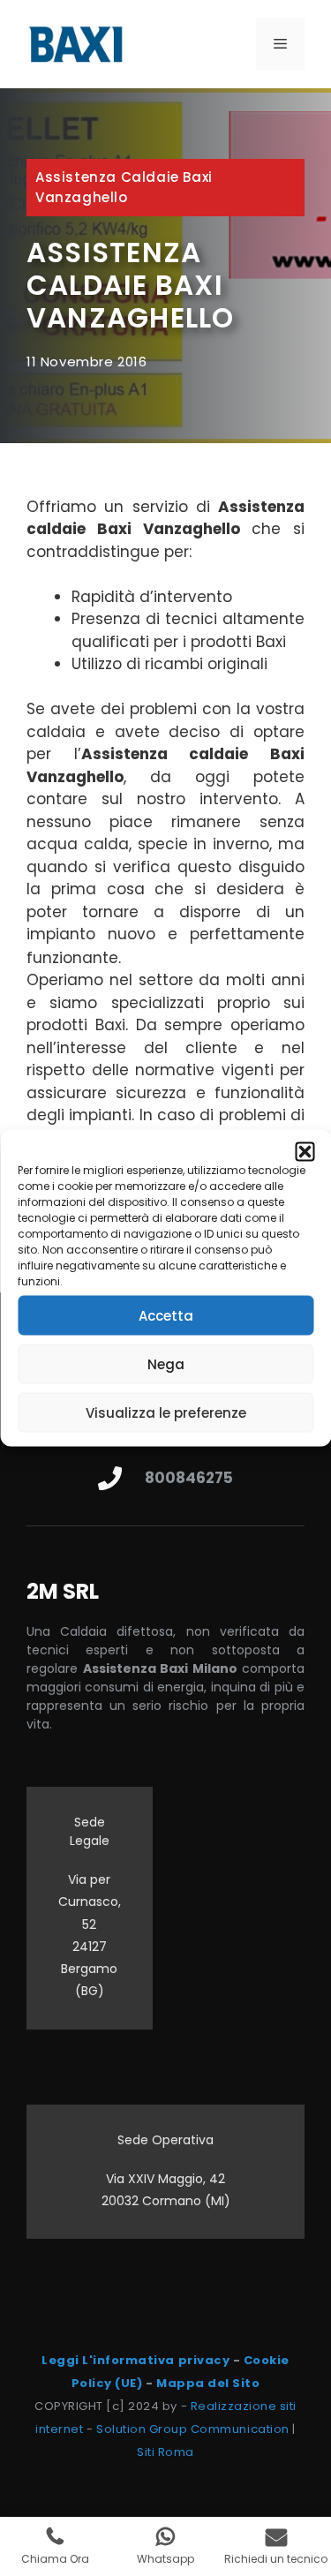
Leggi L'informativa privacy (135, 2360)
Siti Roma (165, 2452)
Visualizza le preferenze (166, 1412)
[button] (305, 1152)
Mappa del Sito (208, 2383)
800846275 (189, 1478)
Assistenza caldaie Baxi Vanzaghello (124, 187)
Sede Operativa (165, 2140)
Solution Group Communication (193, 2429)
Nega (166, 1363)
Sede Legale (90, 1831)
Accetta (166, 1315)
